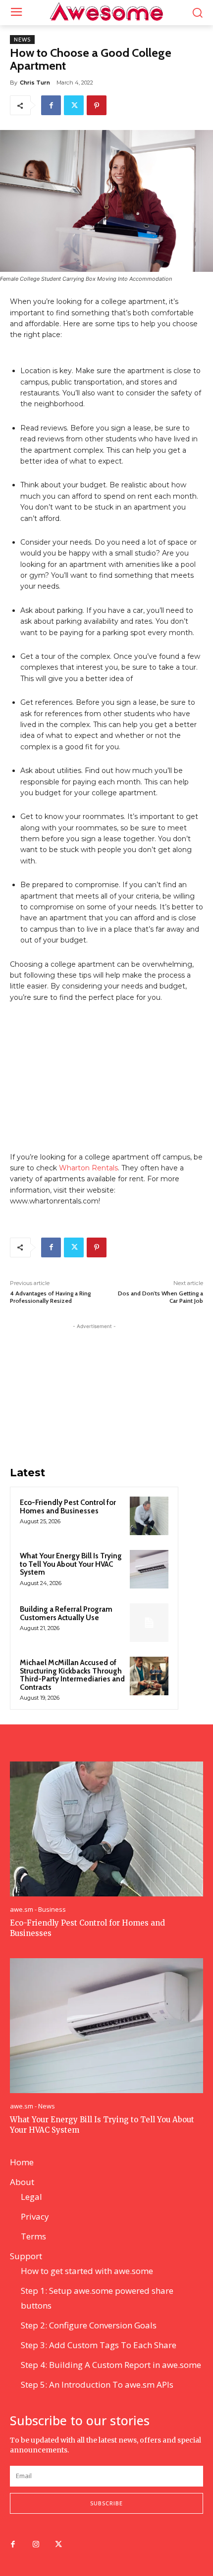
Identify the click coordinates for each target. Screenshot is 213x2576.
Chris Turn (35, 83)
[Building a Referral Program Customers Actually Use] (149, 1623)
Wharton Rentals (88, 1168)
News (22, 40)
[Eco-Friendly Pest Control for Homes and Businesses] (149, 1516)
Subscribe (106, 2503)
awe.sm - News (32, 2106)
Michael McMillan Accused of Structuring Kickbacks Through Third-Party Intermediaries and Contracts (72, 1675)
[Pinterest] (97, 105)
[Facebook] (51, 105)
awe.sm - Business (38, 1910)
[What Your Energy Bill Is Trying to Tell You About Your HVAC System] (149, 1569)
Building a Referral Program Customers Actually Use (66, 1613)
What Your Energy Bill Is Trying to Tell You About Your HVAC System (71, 1564)
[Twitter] (74, 105)
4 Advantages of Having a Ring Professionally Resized (50, 1297)
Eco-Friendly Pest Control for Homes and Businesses (68, 1507)
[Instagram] (36, 2545)
